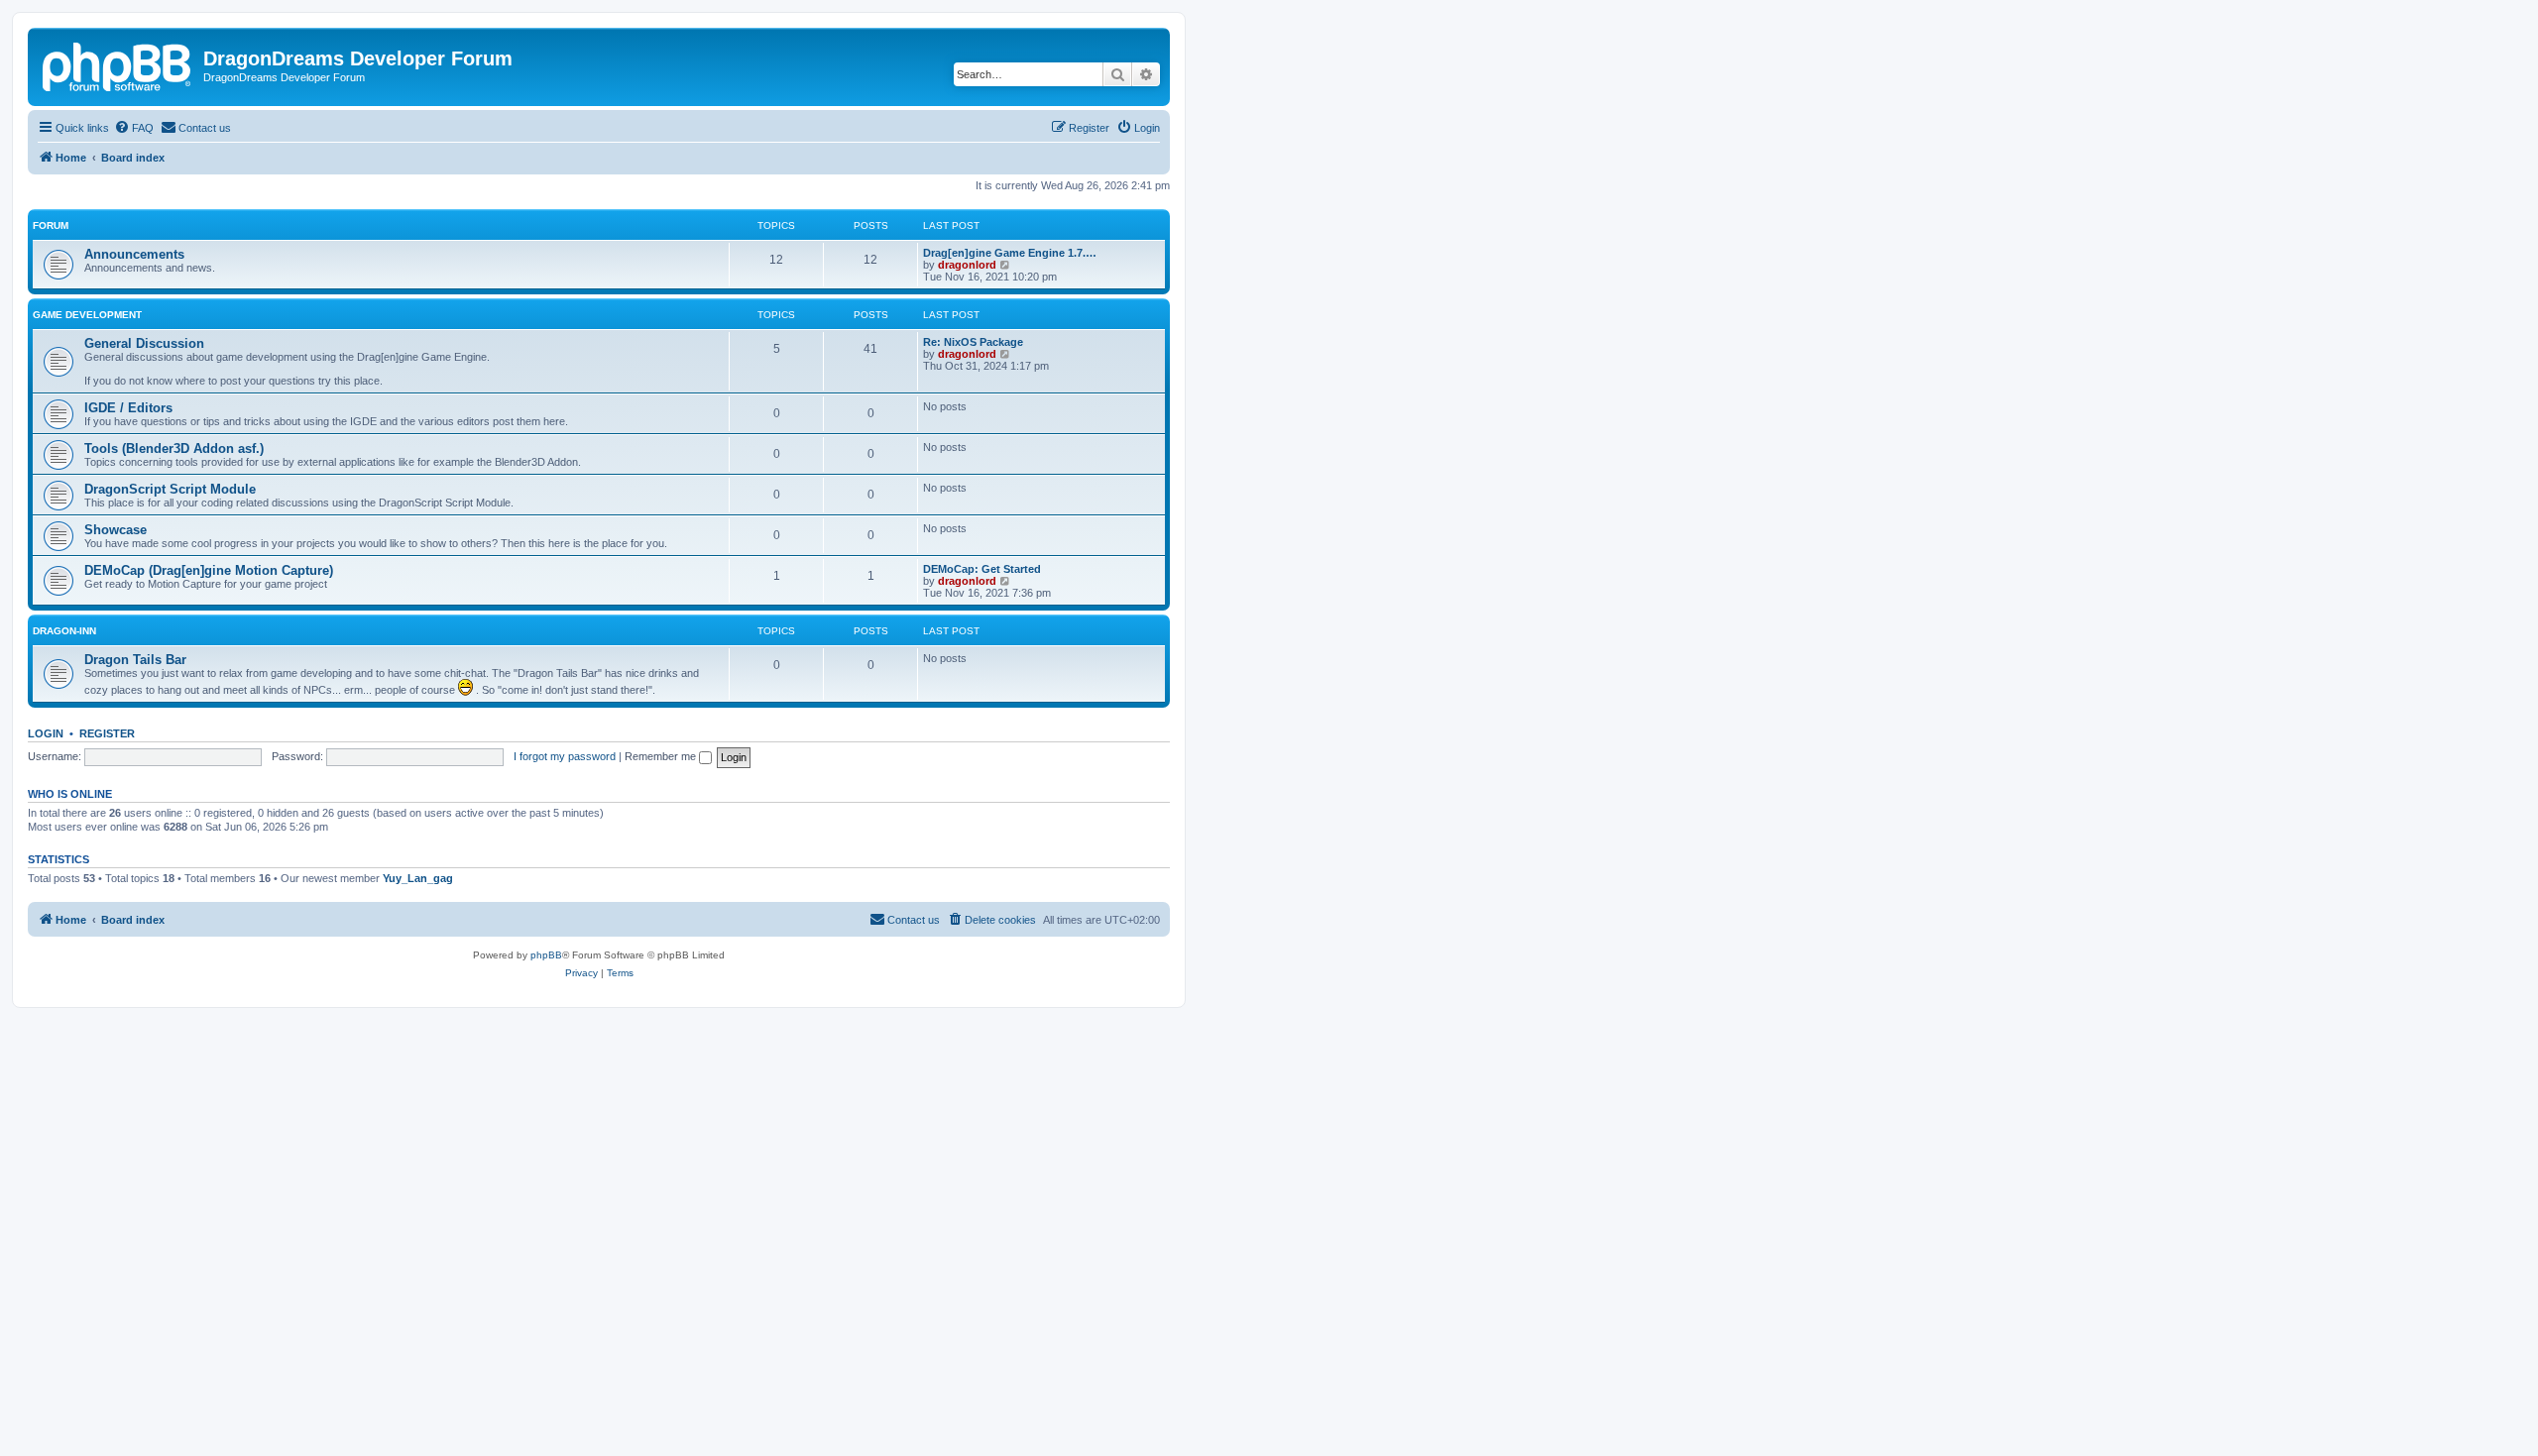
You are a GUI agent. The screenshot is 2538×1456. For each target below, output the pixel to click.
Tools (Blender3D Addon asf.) (174, 448)
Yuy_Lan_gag (418, 878)
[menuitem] (134, 128)
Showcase (115, 530)
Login (46, 733)
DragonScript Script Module (170, 489)
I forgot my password (565, 756)
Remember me (662, 756)
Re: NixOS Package (973, 342)
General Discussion (144, 343)
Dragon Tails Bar (135, 660)
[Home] (118, 64)
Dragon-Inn (64, 631)
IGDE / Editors (128, 408)
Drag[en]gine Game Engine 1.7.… (1010, 253)
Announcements (134, 254)
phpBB (546, 955)
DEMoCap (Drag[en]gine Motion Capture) (209, 570)
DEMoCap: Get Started (982, 569)
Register (107, 733)
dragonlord (967, 265)
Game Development (87, 315)
